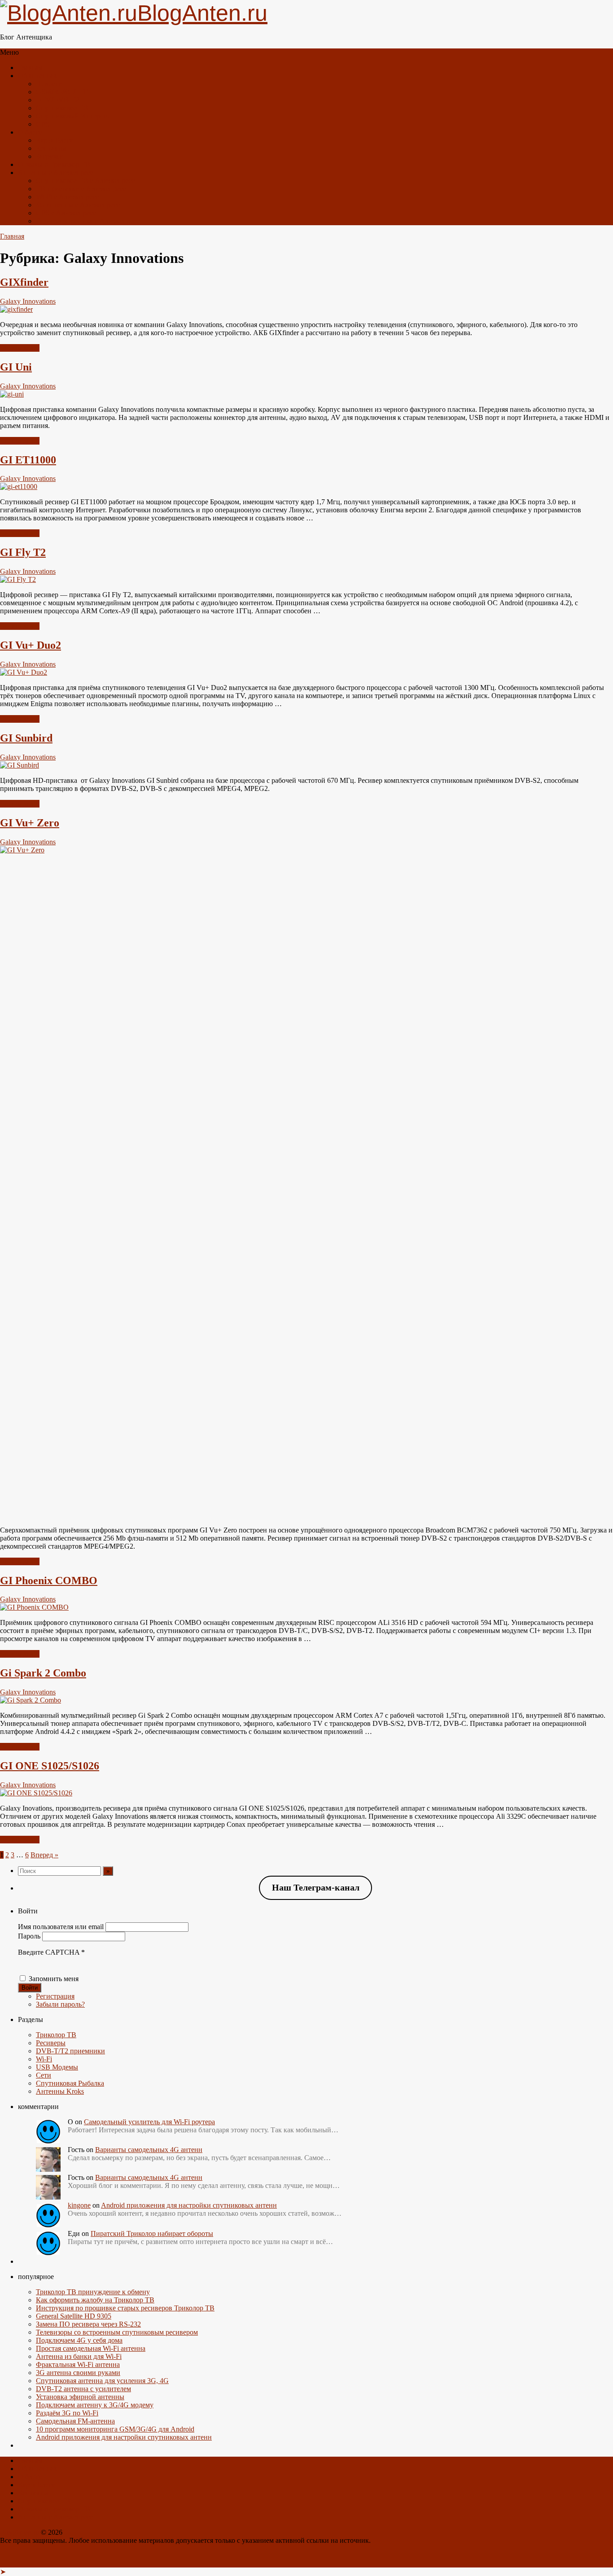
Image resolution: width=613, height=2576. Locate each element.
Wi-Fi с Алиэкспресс (67, 197)
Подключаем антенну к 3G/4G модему (95, 2405)
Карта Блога (55, 140)
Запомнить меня (54, 1979)
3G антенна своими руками (78, 2373)
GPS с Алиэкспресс (66, 213)
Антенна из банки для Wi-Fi (79, 2356)
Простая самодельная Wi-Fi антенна (91, 2348)
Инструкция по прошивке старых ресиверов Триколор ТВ (125, 2308)
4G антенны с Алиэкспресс (78, 205)
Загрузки (50, 156)
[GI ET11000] (19, 487)
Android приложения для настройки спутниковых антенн (189, 2205)
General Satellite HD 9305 (74, 2316)
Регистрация (55, 1996)
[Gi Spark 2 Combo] (31, 1700)
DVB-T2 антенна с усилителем (83, 2389)
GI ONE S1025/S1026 (50, 1766)
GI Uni (16, 367)
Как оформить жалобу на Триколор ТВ (95, 2300)
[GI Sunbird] (20, 765)
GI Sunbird (26, 738)
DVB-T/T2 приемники (70, 2051)
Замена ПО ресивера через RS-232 (88, 2324)
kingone (79, 2205)
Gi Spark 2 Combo (43, 1673)
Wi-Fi (44, 2059)
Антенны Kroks (60, 2091)
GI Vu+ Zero (30, 823)
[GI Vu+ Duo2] (24, 672)
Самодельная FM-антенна (75, 2421)
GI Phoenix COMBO (49, 1581)
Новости (49, 84)
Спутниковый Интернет (73, 116)
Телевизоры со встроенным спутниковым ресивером (117, 2332)
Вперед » (44, 1855)
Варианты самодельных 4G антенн (149, 2150)
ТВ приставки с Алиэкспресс (81, 189)
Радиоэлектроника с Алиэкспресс (88, 221)
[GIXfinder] (16, 309)
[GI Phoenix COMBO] (34, 1607)
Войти (30, 1988)
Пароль (29, 1936)
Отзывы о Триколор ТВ (54, 164)
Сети (44, 2075)
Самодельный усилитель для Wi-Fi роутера (149, 2122)
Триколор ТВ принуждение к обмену (93, 2292)
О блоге (30, 132)
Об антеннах (37, 76)
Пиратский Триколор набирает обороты (152, 2233)
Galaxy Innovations (28, 301)
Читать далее (20, 348)
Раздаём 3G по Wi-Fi (67, 2413)
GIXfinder (24, 282)
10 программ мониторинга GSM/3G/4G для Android (115, 2429)
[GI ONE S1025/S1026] (36, 1793)
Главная (30, 68)
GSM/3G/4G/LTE (62, 92)
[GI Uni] (12, 394)
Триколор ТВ (56, 2035)
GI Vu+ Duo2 (31, 645)
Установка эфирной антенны (80, 2397)
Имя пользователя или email (61, 1927)
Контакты (51, 148)
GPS (43, 124)
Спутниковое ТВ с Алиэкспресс (85, 181)
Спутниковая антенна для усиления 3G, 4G (102, 2381)
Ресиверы (51, 2043)
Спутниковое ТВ (62, 108)
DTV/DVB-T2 (57, 100)
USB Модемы (57, 2067)
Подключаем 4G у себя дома (79, 2340)
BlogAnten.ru (20, 2532)
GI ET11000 (28, 460)
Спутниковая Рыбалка (70, 2083)
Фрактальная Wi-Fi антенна (78, 2364)
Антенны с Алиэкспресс (56, 172)
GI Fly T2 (23, 552)
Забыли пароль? (60, 2004)
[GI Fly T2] (18, 579)
